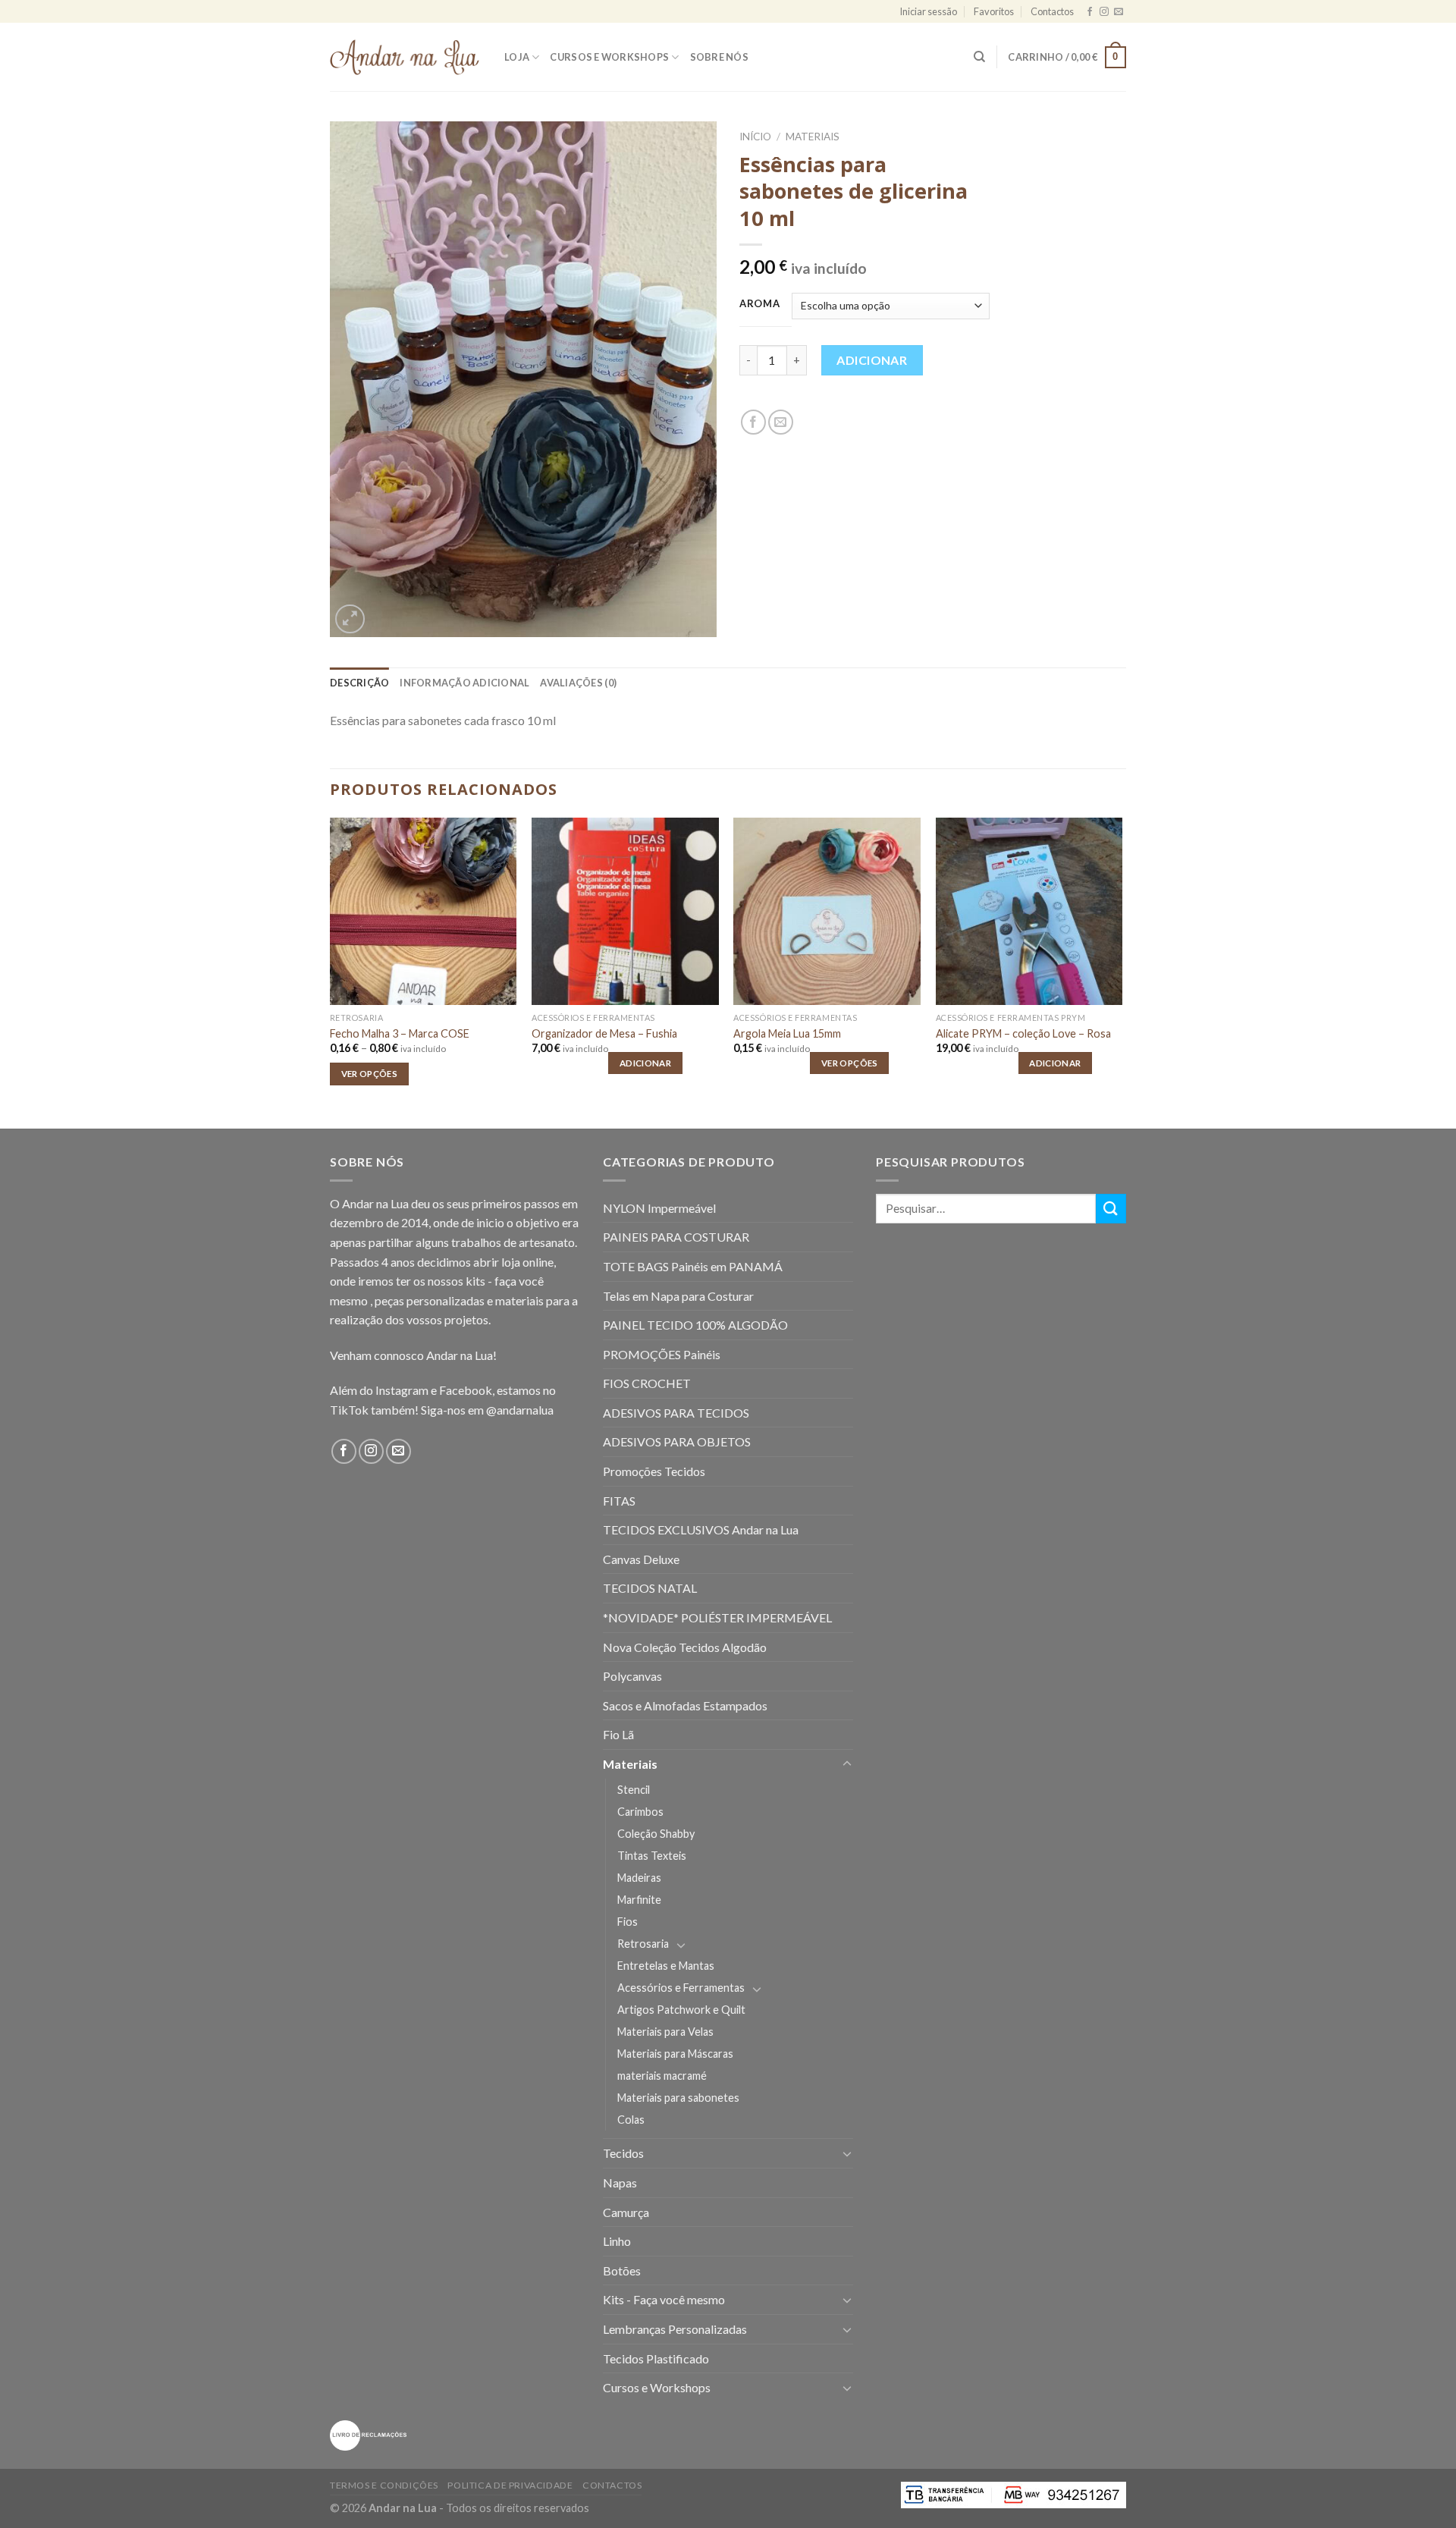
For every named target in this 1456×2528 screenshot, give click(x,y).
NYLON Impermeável (659, 1208)
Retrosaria (643, 1944)
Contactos (1052, 11)
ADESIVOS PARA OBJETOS (677, 1441)
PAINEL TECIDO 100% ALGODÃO (695, 1325)
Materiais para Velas (665, 2032)
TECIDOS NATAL (650, 1588)
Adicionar (872, 360)
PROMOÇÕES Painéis (662, 1354)
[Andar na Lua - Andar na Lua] (406, 57)
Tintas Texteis (652, 1856)
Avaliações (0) (578, 683)
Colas (631, 2120)
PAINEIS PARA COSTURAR (676, 1237)
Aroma (760, 304)
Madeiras (639, 1878)
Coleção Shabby (656, 1834)
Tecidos (623, 2153)
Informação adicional (464, 683)
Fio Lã (618, 1734)
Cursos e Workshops (609, 57)
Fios (628, 1922)
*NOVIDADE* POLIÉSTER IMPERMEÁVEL (717, 1617)
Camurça (626, 2212)
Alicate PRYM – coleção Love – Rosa (1023, 1033)
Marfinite (639, 1900)
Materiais (813, 137)
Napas (620, 2183)
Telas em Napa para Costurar (678, 1296)
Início (755, 137)
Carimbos (640, 1812)
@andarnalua (520, 1410)
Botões (622, 2270)
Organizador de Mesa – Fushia (604, 1033)
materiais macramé (662, 2076)
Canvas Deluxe (641, 1559)
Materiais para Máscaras (675, 2054)
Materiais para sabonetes (678, 2098)
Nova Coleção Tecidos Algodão (685, 1647)
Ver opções (369, 1074)
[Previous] (331, 971)
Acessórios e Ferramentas (681, 1988)
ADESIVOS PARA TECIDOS (676, 1413)
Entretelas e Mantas (666, 1966)
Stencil (634, 1790)
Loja (517, 57)
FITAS (619, 1501)
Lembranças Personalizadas (675, 2329)
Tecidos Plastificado (656, 2358)
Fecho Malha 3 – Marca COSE (400, 1033)
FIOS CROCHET (647, 1383)
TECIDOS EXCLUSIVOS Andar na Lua (701, 1529)
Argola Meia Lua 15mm (787, 1033)
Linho (617, 2241)
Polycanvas (632, 1676)
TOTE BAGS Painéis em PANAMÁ (693, 1266)
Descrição (359, 683)
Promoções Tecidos (654, 1471)
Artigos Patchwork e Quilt (681, 2010)
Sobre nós (719, 57)
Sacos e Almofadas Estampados (685, 1705)
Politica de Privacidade (510, 2485)
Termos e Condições (384, 2485)
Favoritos (994, 11)
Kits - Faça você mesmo (664, 2299)
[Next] (1122, 971)
